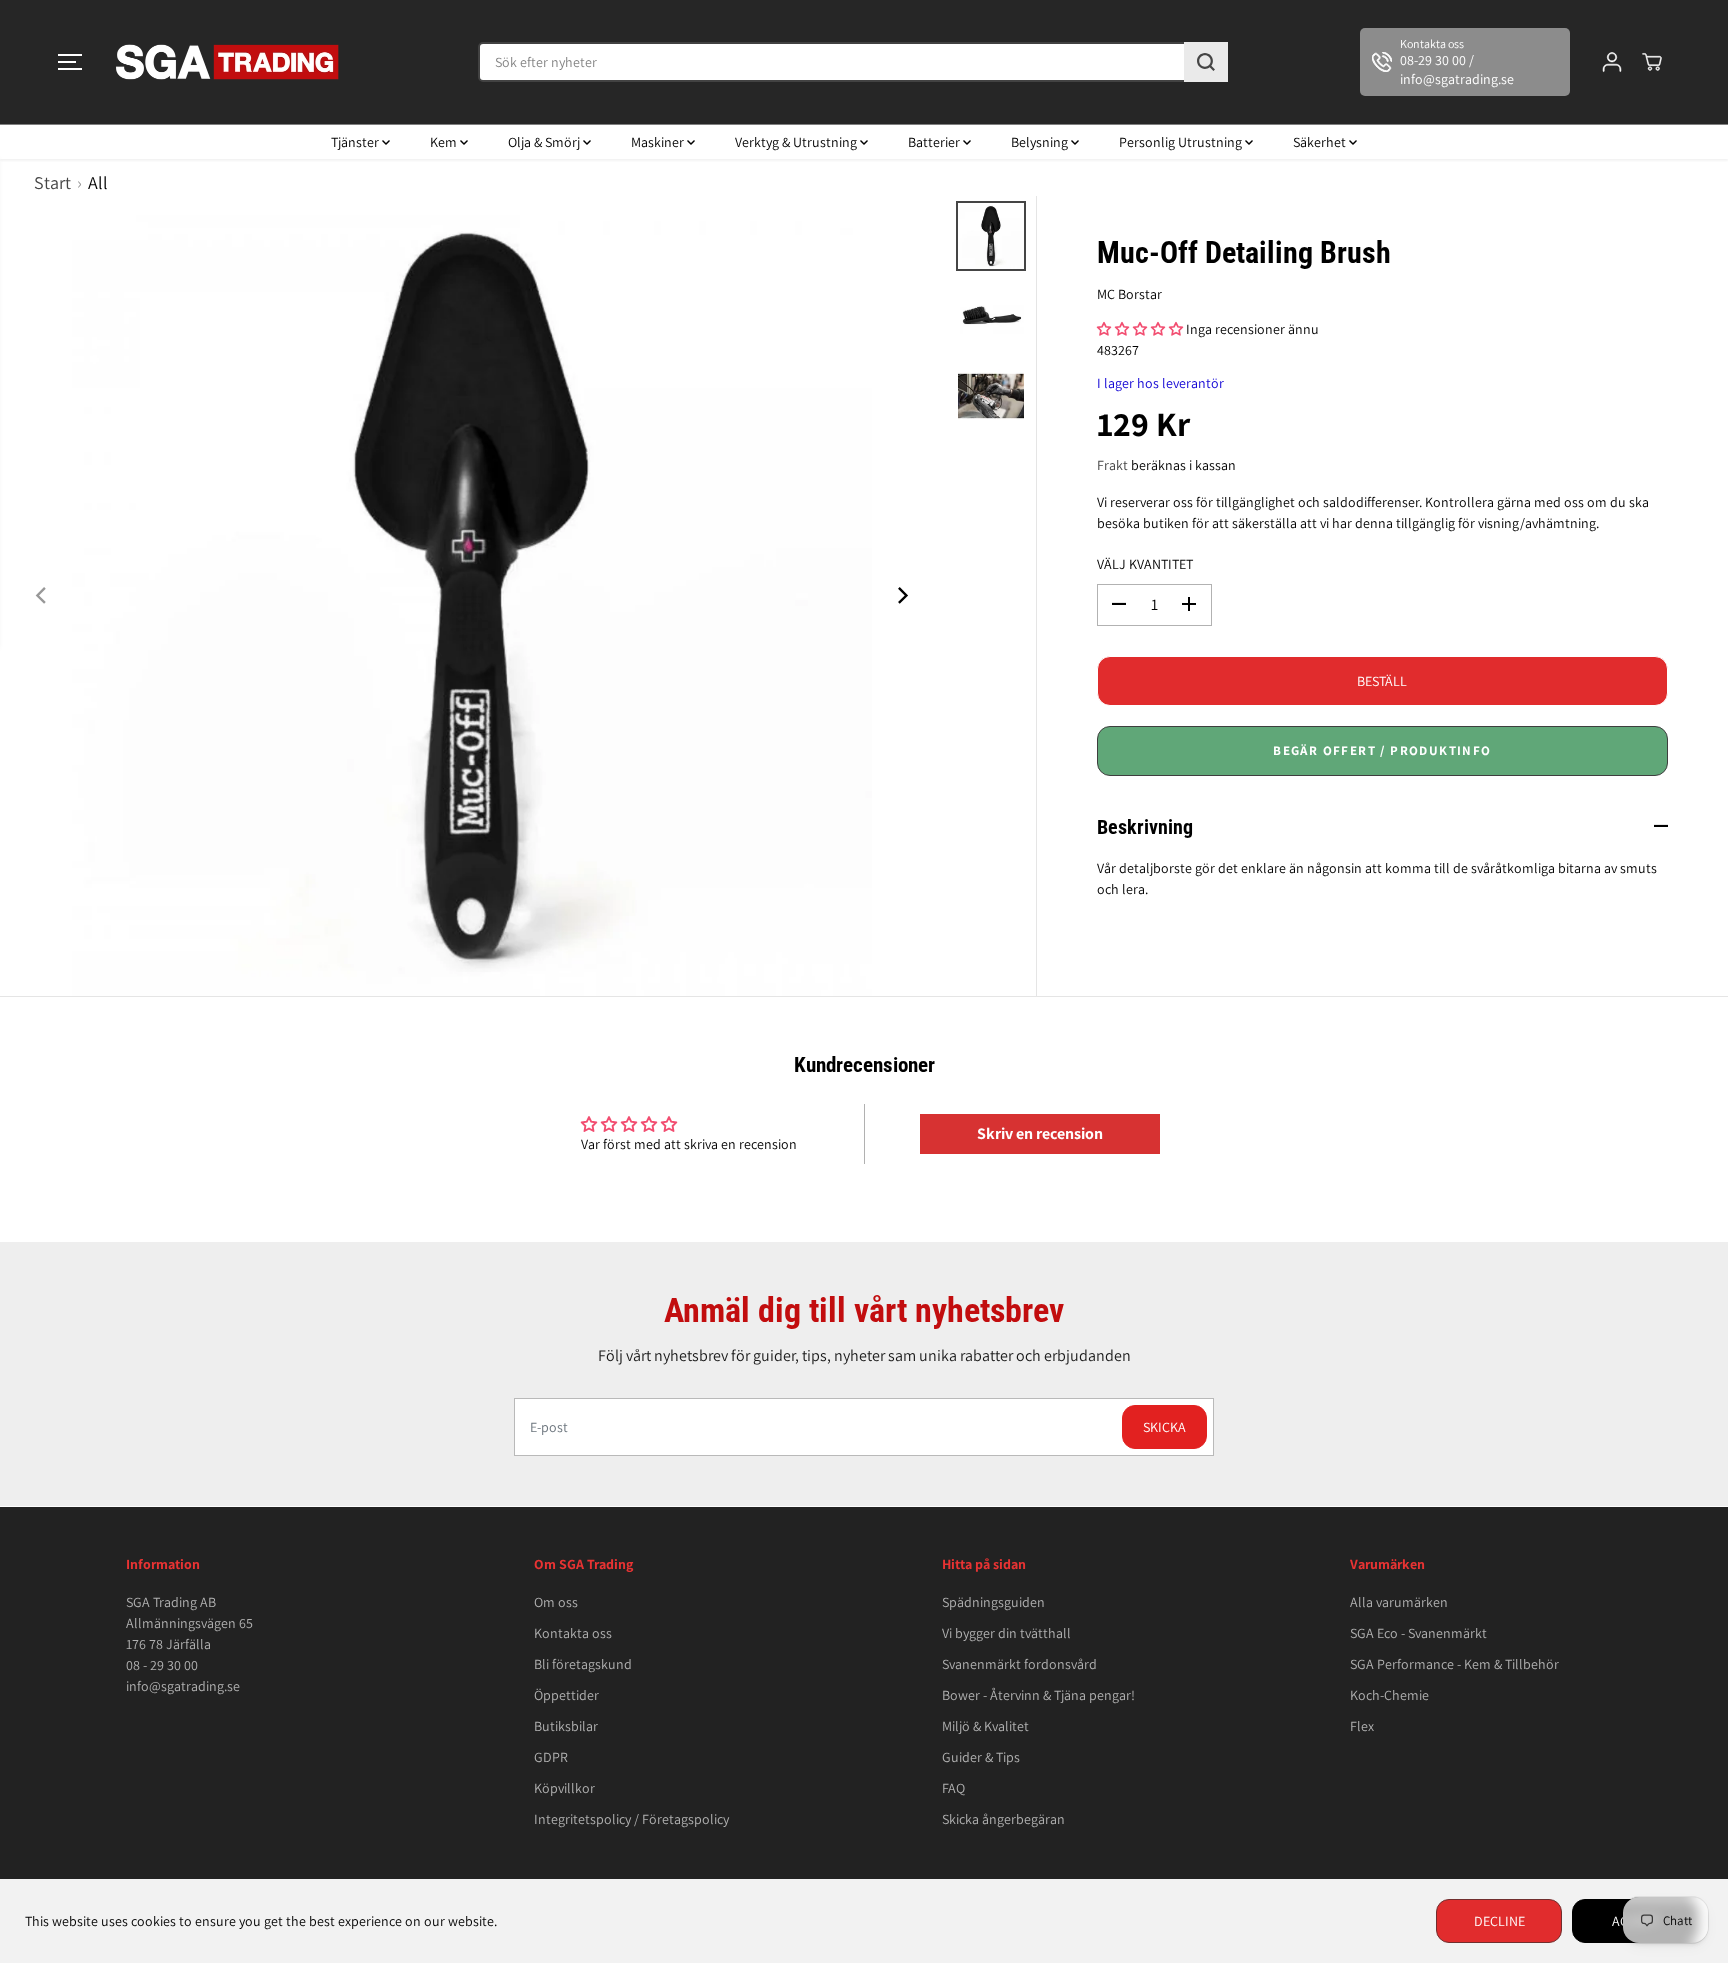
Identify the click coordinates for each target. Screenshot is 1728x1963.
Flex (1362, 1726)
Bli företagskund (583, 1664)
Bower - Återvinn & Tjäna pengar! (1038, 1695)
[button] (70, 62)
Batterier (935, 142)
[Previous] (42, 596)
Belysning (1041, 142)
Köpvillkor (564, 1788)
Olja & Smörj (545, 142)
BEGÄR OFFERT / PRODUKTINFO (1382, 749)
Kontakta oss (573, 1633)
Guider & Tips (981, 1757)
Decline (1499, 1921)
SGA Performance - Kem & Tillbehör (1454, 1664)
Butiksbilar (566, 1726)
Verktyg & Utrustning (797, 142)
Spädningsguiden (993, 1602)
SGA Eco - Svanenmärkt (1418, 1633)
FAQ (953, 1788)
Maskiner (659, 142)
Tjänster (356, 142)
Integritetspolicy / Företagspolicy (631, 1819)
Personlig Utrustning (1182, 142)
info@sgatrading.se (183, 1686)
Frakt (1112, 464)
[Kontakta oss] (1465, 62)
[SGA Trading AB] (228, 62)
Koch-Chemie (1389, 1695)
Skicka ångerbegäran (1003, 1819)
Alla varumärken (1399, 1602)
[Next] (902, 596)
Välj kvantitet (1145, 563)
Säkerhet (1321, 142)
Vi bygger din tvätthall (1006, 1633)
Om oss (556, 1602)
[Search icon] (1206, 62)
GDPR (551, 1757)
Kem (445, 142)
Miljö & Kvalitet (985, 1726)
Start (52, 182)
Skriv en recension (1040, 1133)
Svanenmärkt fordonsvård (1019, 1664)
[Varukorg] (1652, 62)
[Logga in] (1612, 62)
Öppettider (566, 1695)
